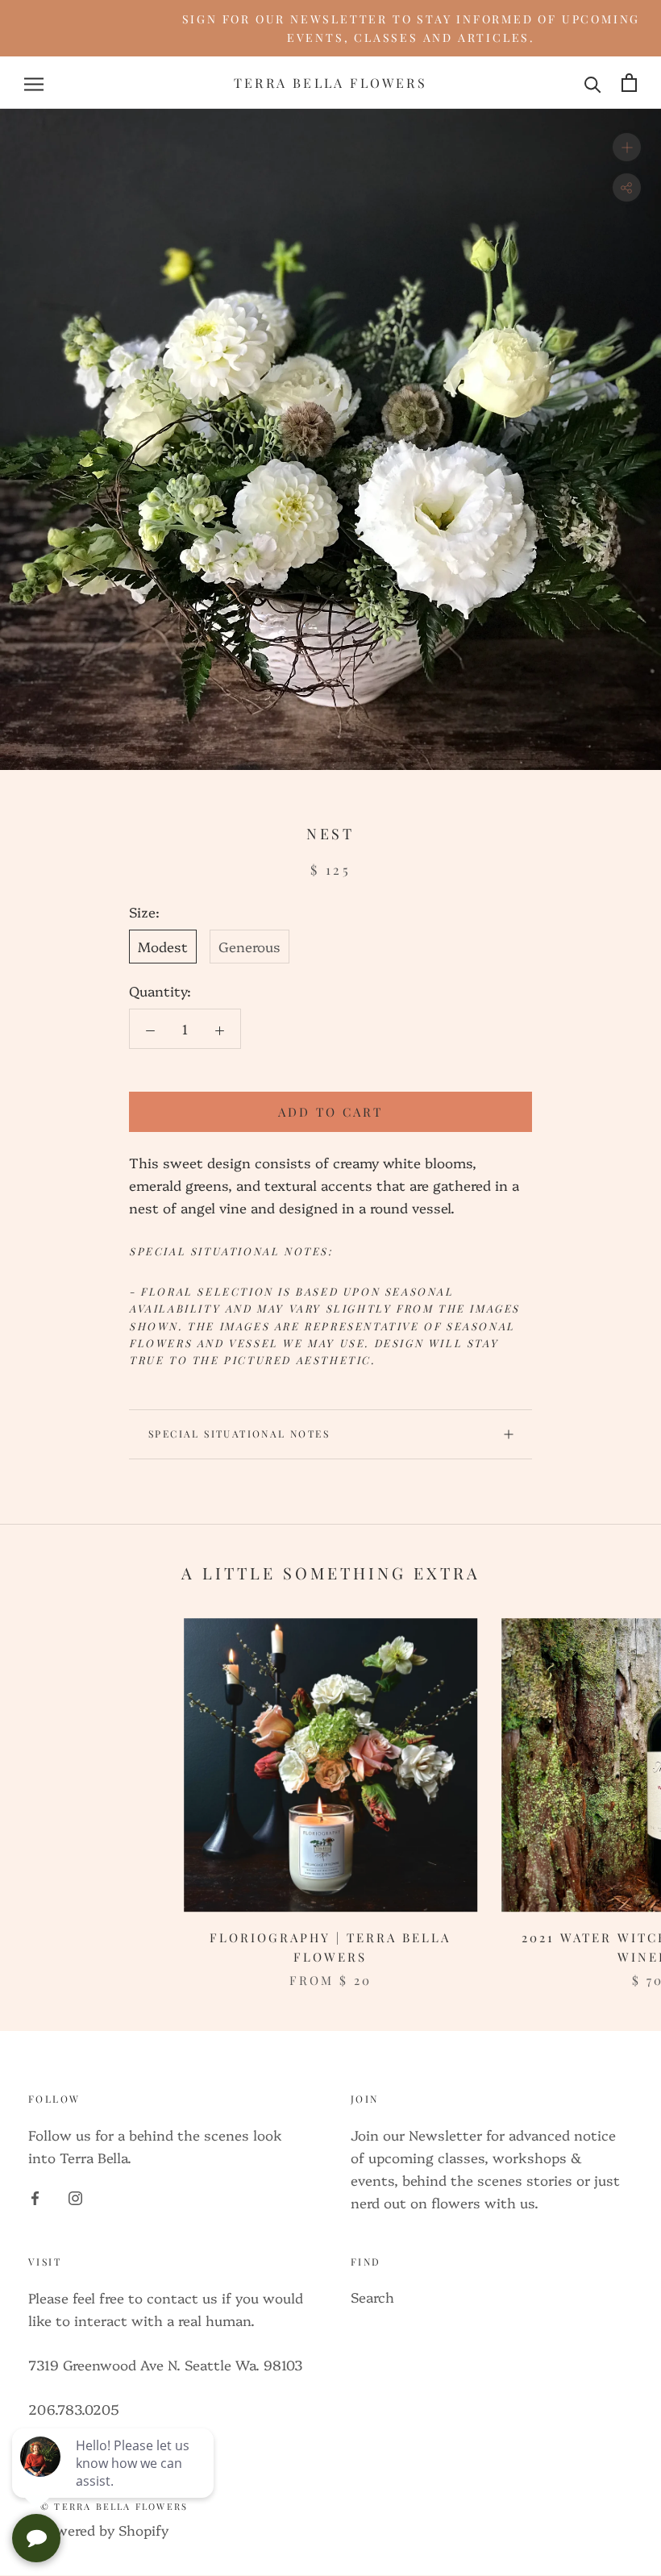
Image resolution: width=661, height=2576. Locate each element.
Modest (163, 946)
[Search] (593, 82)
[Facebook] (35, 2196)
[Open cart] (629, 83)
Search (372, 2297)
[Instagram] (75, 2196)
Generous (249, 946)
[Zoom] (627, 147)
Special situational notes (239, 1434)
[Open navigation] (34, 82)
